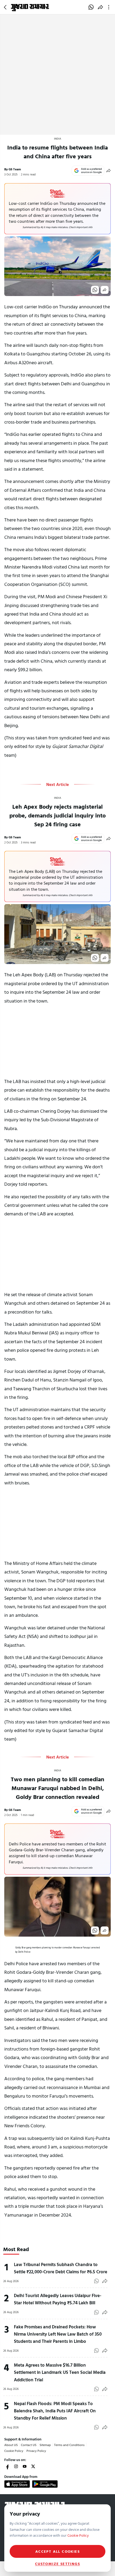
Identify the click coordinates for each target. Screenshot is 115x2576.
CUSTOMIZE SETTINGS (57, 2564)
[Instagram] (16, 2466)
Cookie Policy (14, 2451)
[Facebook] (7, 2466)
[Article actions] (110, 7)
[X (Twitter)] (33, 2466)
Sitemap (45, 2445)
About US (11, 2445)
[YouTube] (25, 2466)
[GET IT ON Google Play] (45, 2484)
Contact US (29, 2445)
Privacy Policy (36, 2451)
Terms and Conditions (69, 2445)
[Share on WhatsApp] (91, 7)
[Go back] (6, 7)
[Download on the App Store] (17, 2484)
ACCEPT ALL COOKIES (57, 2551)
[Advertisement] (57, 75)
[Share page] (100, 7)
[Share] (109, 171)
